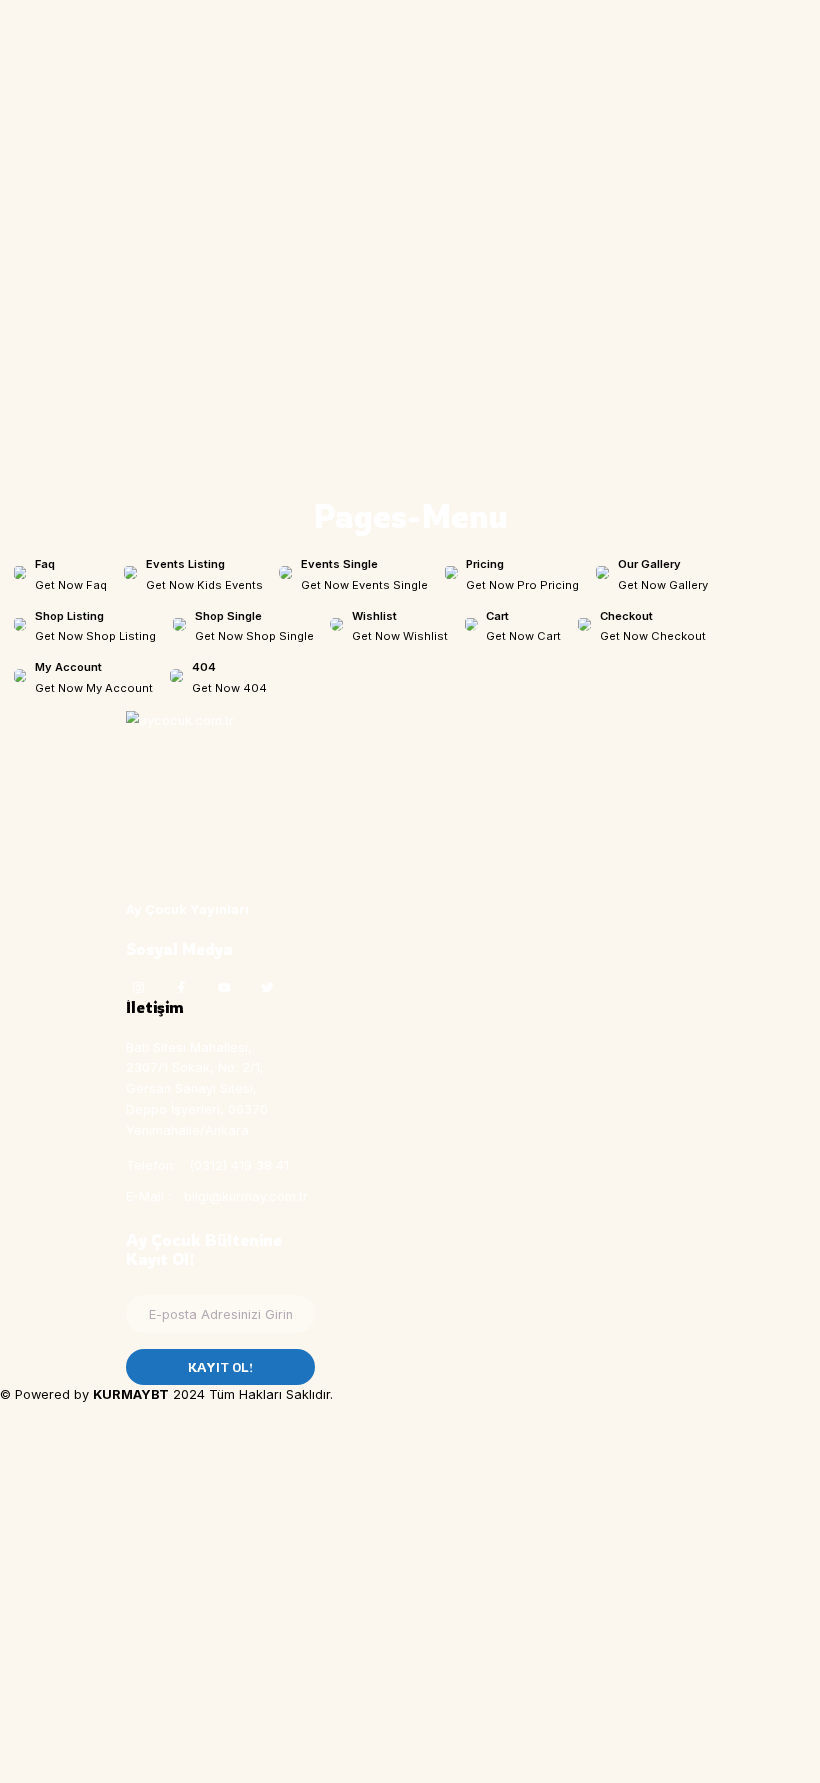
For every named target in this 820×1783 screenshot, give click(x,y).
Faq (45, 564)
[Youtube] (224, 987)
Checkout (626, 616)
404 (204, 667)
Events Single (339, 564)
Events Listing (185, 564)
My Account (68, 667)
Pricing (485, 564)
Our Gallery (649, 564)
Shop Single (228, 616)
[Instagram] (138, 987)
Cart (497, 616)
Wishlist (374, 616)
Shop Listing (69, 616)
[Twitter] (267, 987)
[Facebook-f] (181, 987)
